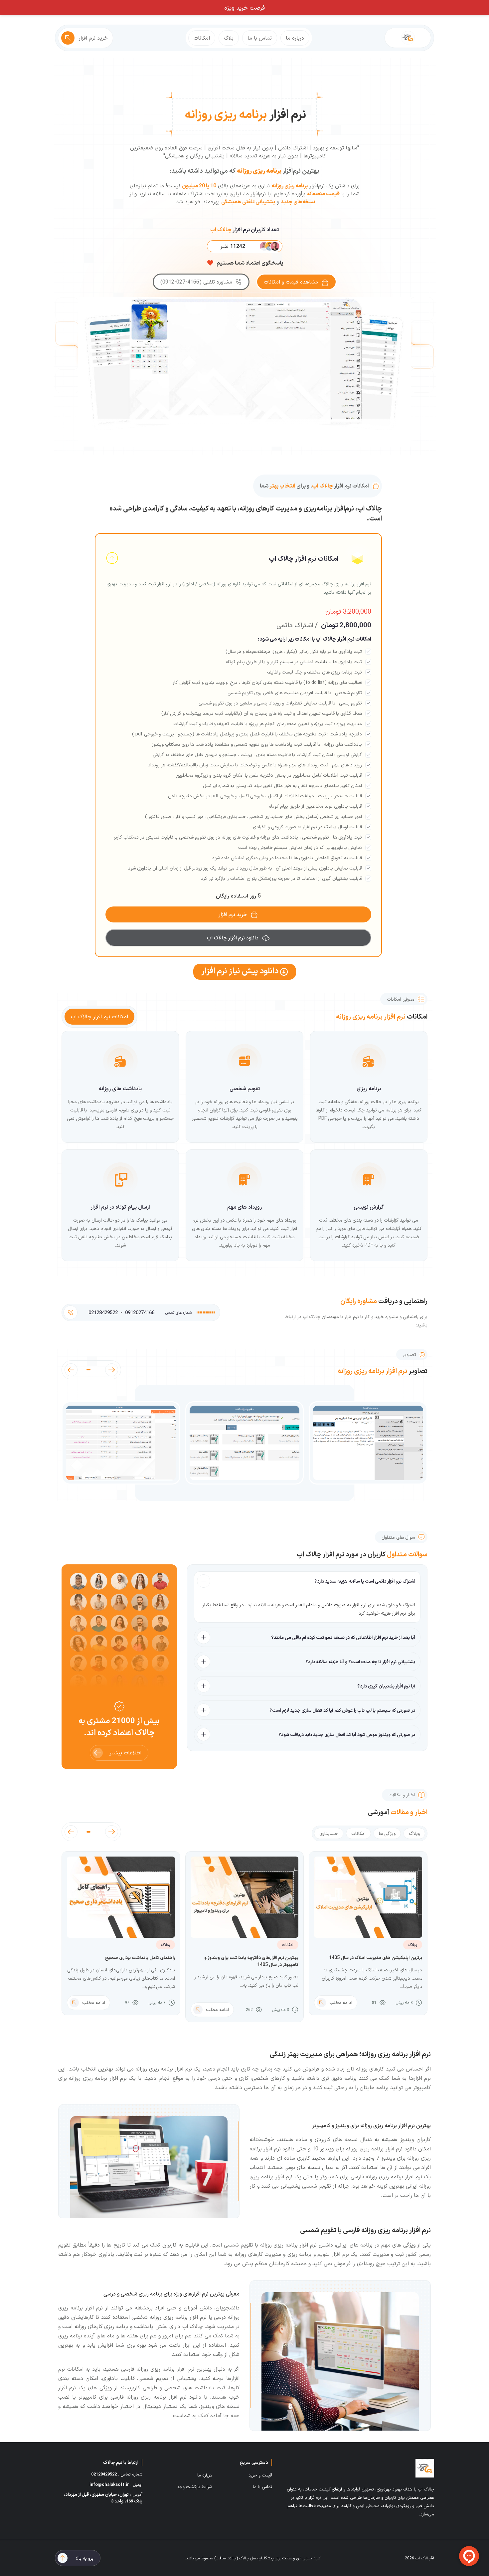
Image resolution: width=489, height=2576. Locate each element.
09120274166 (140, 1312)
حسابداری (329, 1833)
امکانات (202, 38)
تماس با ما (260, 38)
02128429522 (103, 1312)
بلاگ (229, 38)
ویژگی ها (387, 1833)
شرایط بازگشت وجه (195, 2487)
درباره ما (295, 38)
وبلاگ (414, 1833)
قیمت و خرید (260, 2475)
